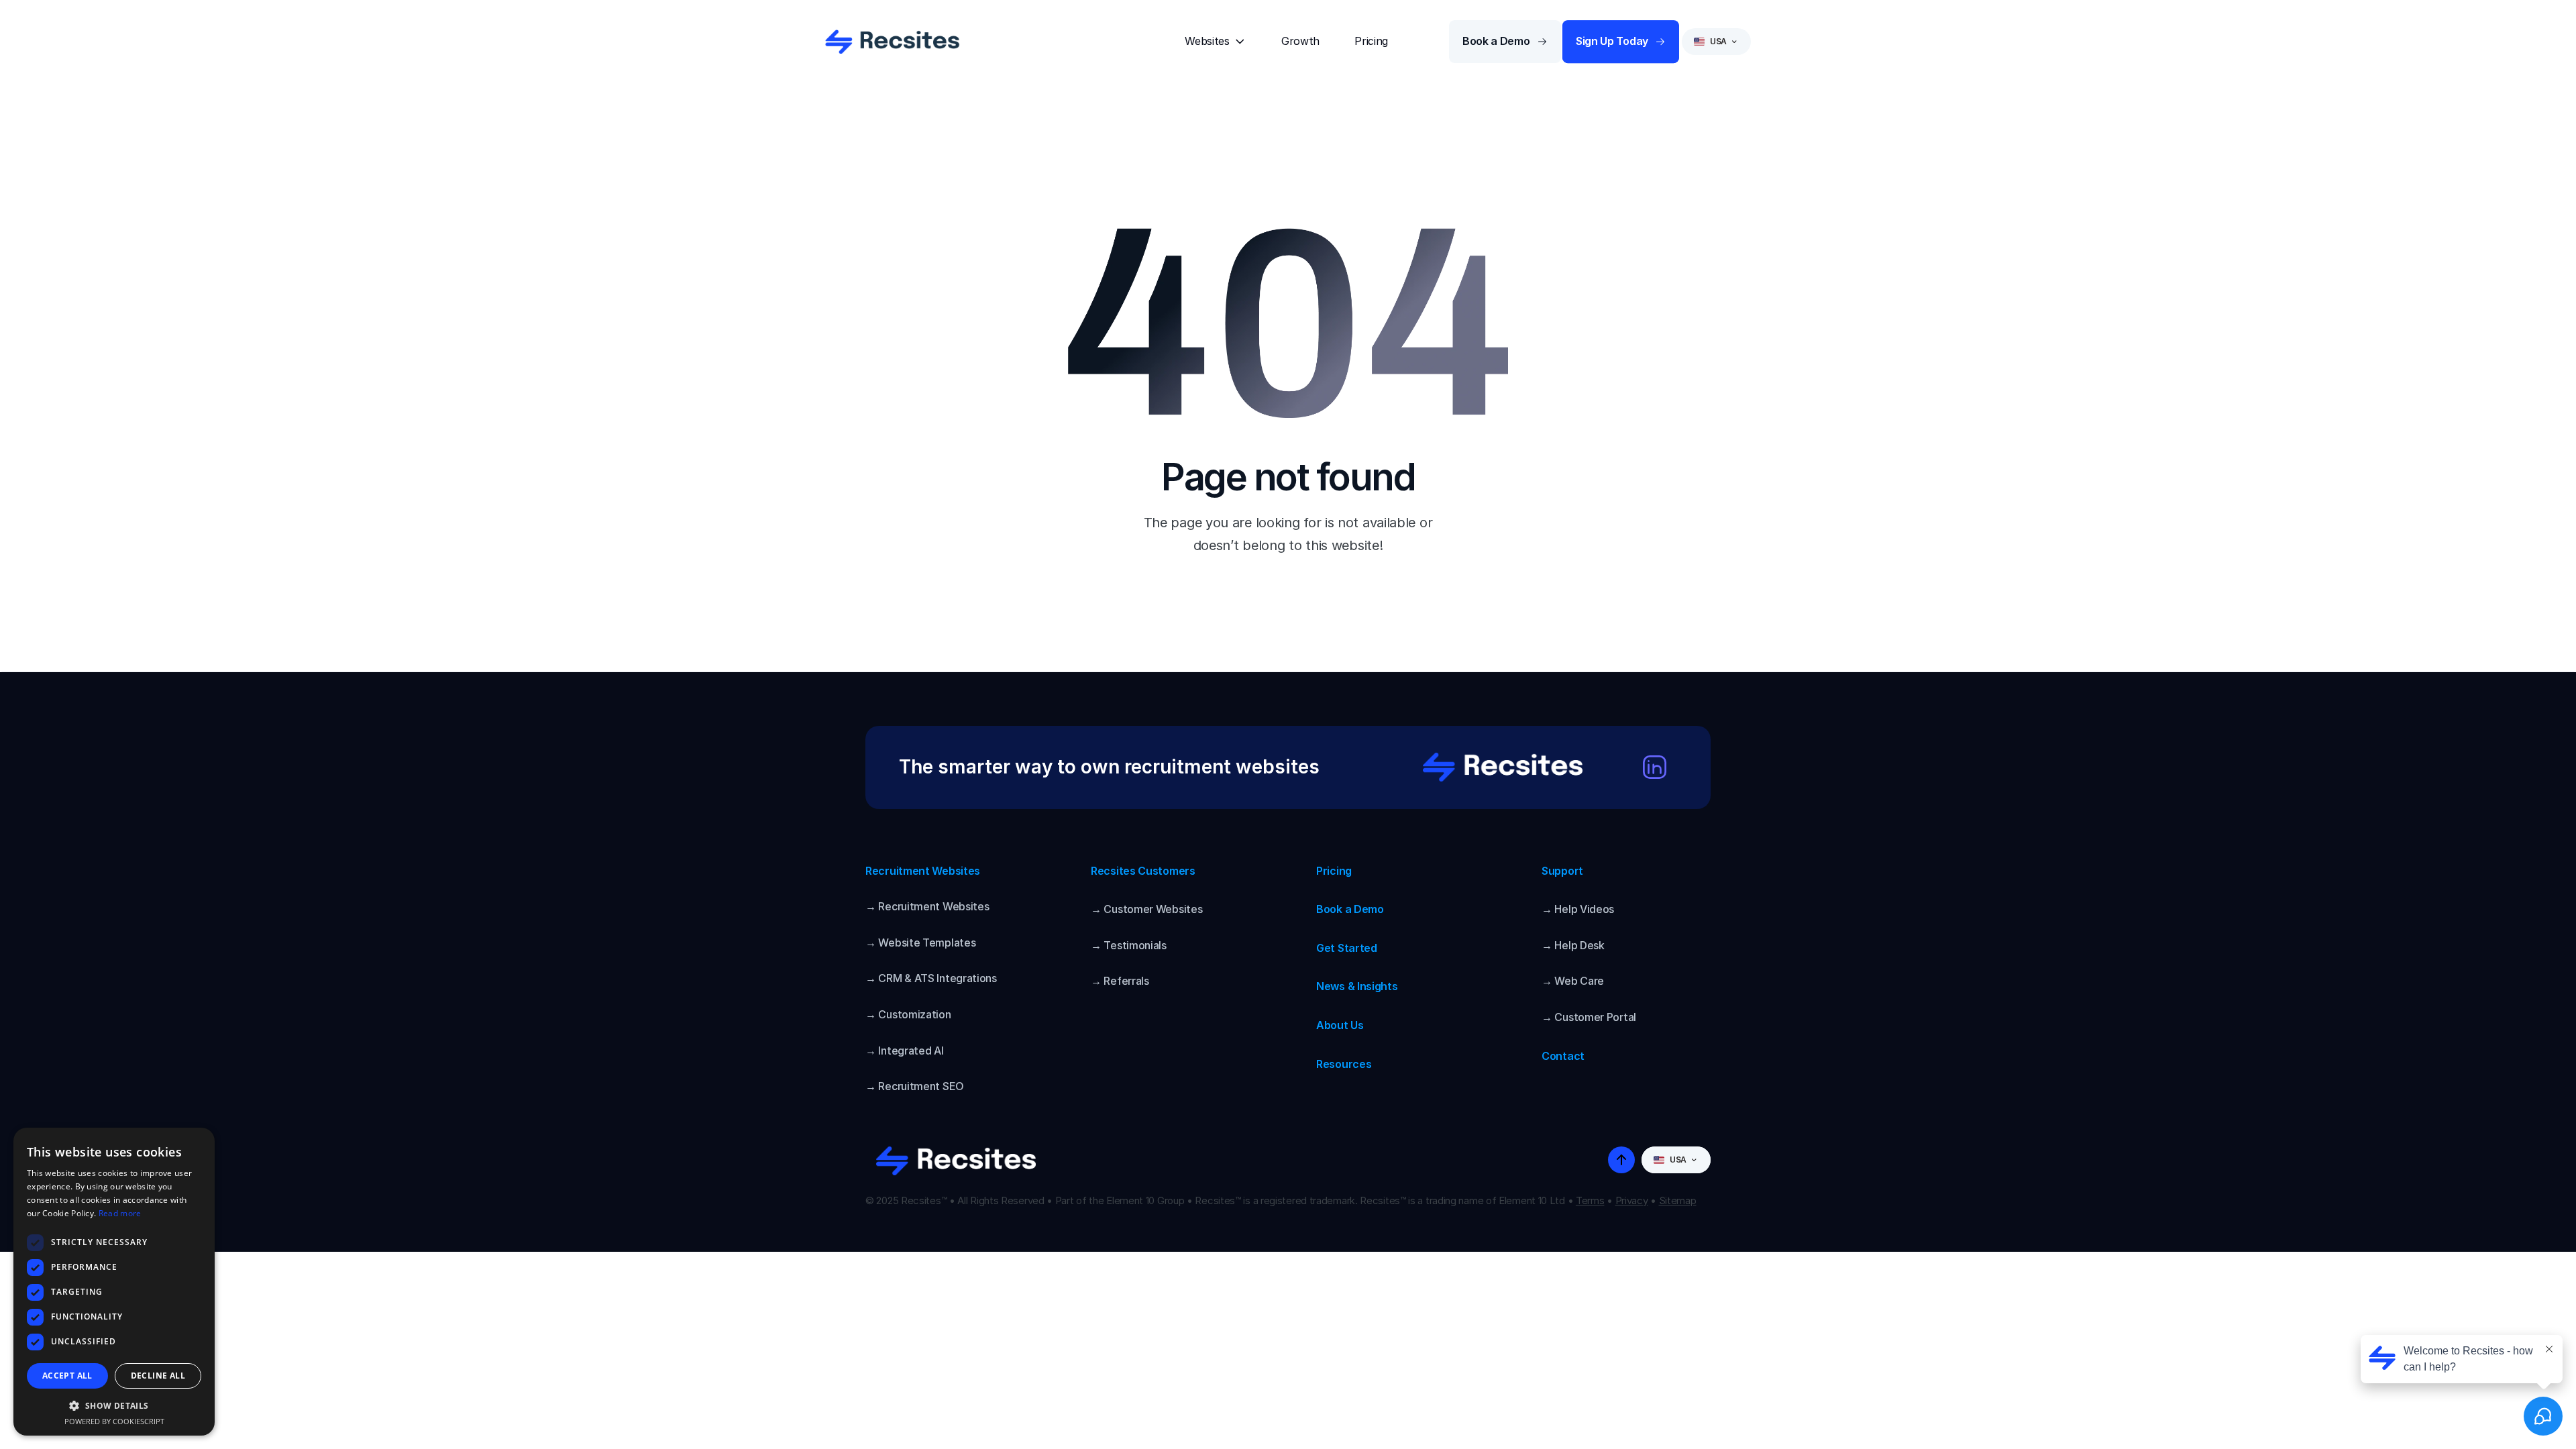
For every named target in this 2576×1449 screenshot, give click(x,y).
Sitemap (1678, 1200)
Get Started (1347, 948)
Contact (1563, 1056)
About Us (1340, 1025)
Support (1562, 871)
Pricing (1334, 871)
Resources (1344, 1064)
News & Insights (1357, 986)
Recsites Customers (1143, 871)
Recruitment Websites (923, 871)
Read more (120, 1213)
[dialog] (114, 1282)
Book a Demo (1350, 909)
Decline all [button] (158, 1376)
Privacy (1632, 1200)
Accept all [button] (67, 1376)
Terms (1590, 1200)
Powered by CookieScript (114, 1421)
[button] (114, 1405)
